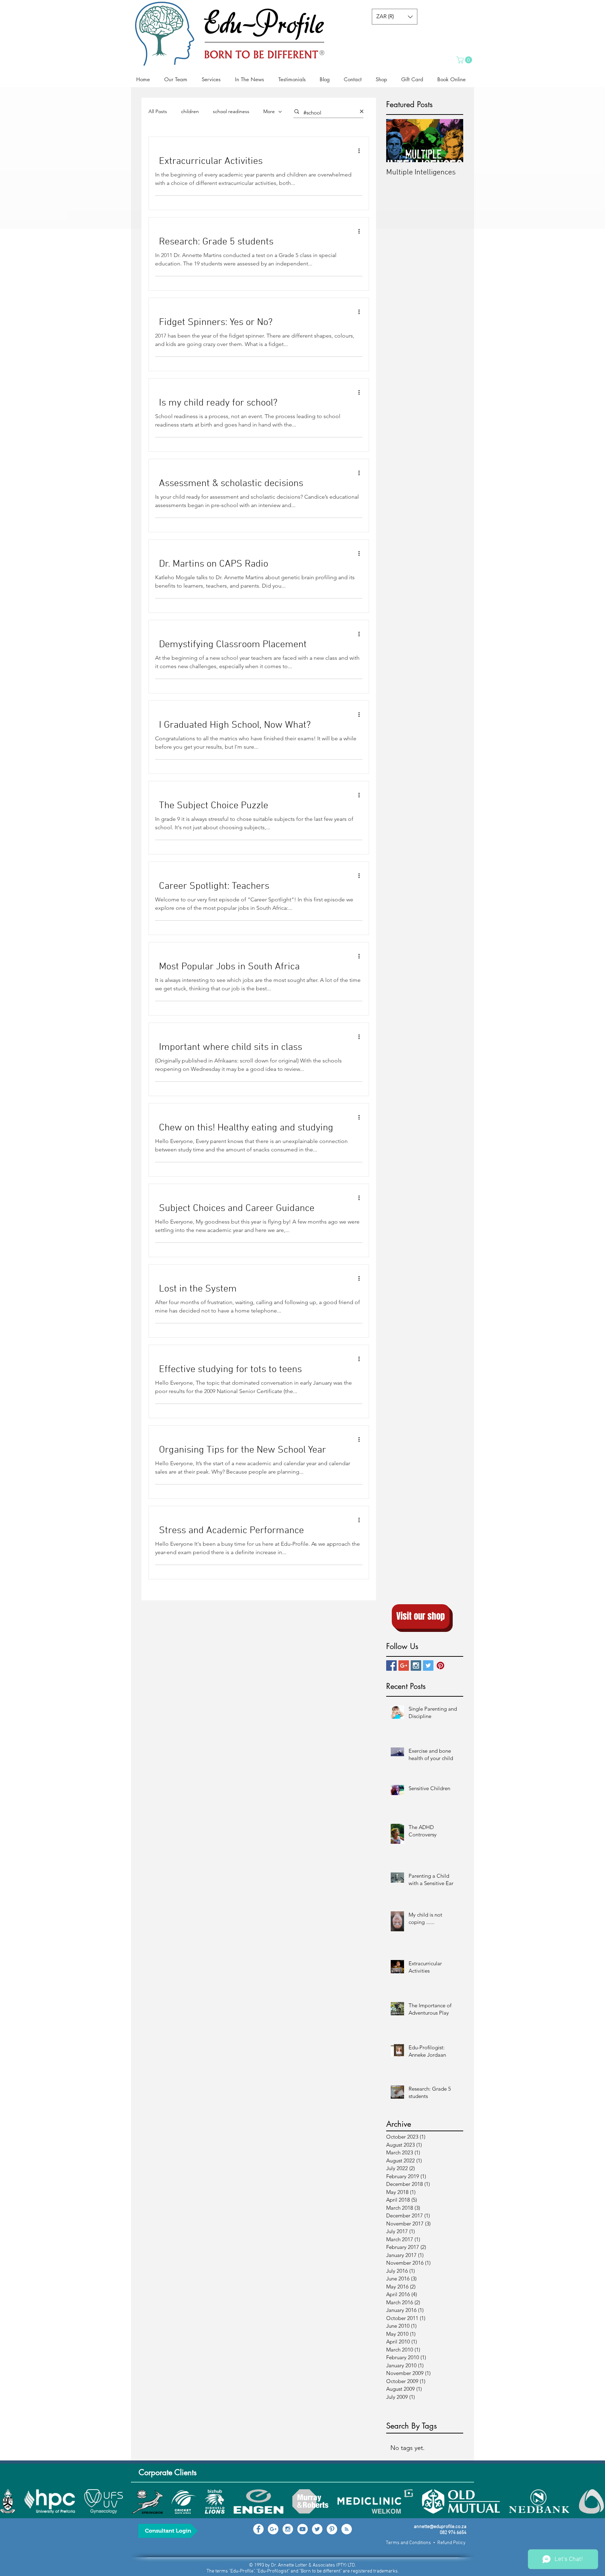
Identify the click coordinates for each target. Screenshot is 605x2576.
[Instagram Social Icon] (416, 1666)
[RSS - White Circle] (347, 2529)
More (269, 111)
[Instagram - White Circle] (288, 2529)
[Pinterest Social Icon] (440, 1666)
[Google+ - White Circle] (273, 2529)
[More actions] (361, 151)
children (190, 111)
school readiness (231, 111)
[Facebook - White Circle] (258, 2529)
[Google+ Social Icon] (404, 1666)
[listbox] (395, 17)
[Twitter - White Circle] (317, 2529)
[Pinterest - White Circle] (332, 2529)
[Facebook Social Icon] (391, 1666)
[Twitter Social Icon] (428, 1666)
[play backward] (9, 2501)
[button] (395, 17)
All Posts (158, 111)
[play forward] (596, 2501)
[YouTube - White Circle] (302, 2529)
